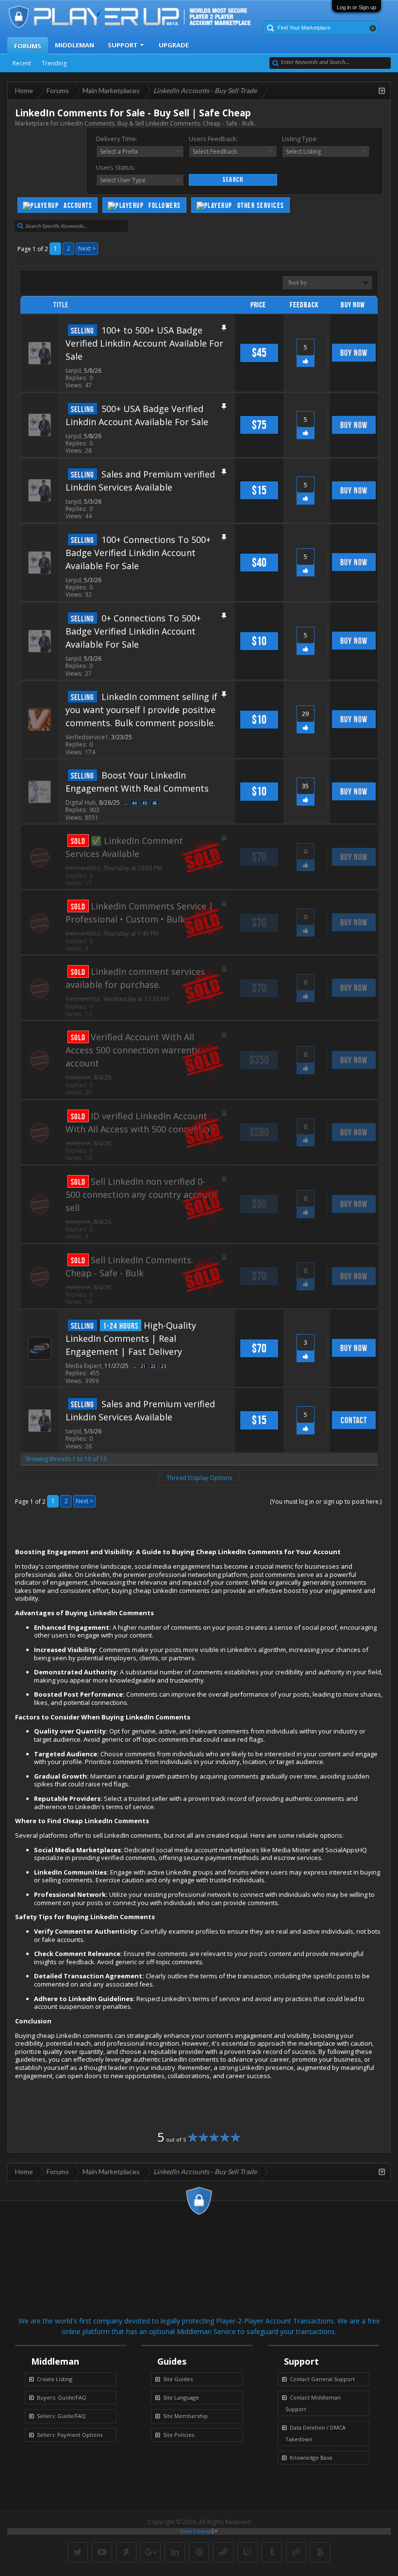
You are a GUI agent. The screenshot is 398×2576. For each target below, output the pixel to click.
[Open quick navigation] (382, 91)
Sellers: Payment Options (70, 2435)
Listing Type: (300, 139)
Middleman (75, 45)
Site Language (181, 2397)
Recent (22, 63)
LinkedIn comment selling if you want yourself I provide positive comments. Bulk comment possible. (141, 710)
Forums (28, 46)
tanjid (73, 371)
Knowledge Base (311, 2457)
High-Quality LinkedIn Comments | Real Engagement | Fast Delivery (131, 1338)
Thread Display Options (199, 1478)
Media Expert (83, 1366)
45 (145, 803)
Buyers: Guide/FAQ (62, 2397)
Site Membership (185, 2416)
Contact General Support (322, 2379)
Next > (87, 248)
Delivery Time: (117, 139)
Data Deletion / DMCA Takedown (315, 2433)
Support (123, 45)
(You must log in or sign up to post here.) (326, 1502)
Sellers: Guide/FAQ (61, 2416)
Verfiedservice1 (87, 737)
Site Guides (178, 2379)
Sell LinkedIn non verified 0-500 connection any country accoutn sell (141, 1194)
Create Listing (55, 2379)
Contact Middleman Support (313, 2403)
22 (153, 1366)
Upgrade (174, 45)
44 (134, 803)
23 (164, 1366)
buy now (354, 353)
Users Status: (116, 167)
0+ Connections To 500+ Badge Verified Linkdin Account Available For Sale (133, 631)
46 (155, 803)
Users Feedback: (213, 139)
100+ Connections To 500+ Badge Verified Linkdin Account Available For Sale (138, 553)
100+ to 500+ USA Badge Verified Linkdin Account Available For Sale (144, 343)
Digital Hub (81, 803)
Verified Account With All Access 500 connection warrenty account (133, 1050)
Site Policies (179, 2435)
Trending (54, 63)
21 (143, 1366)
